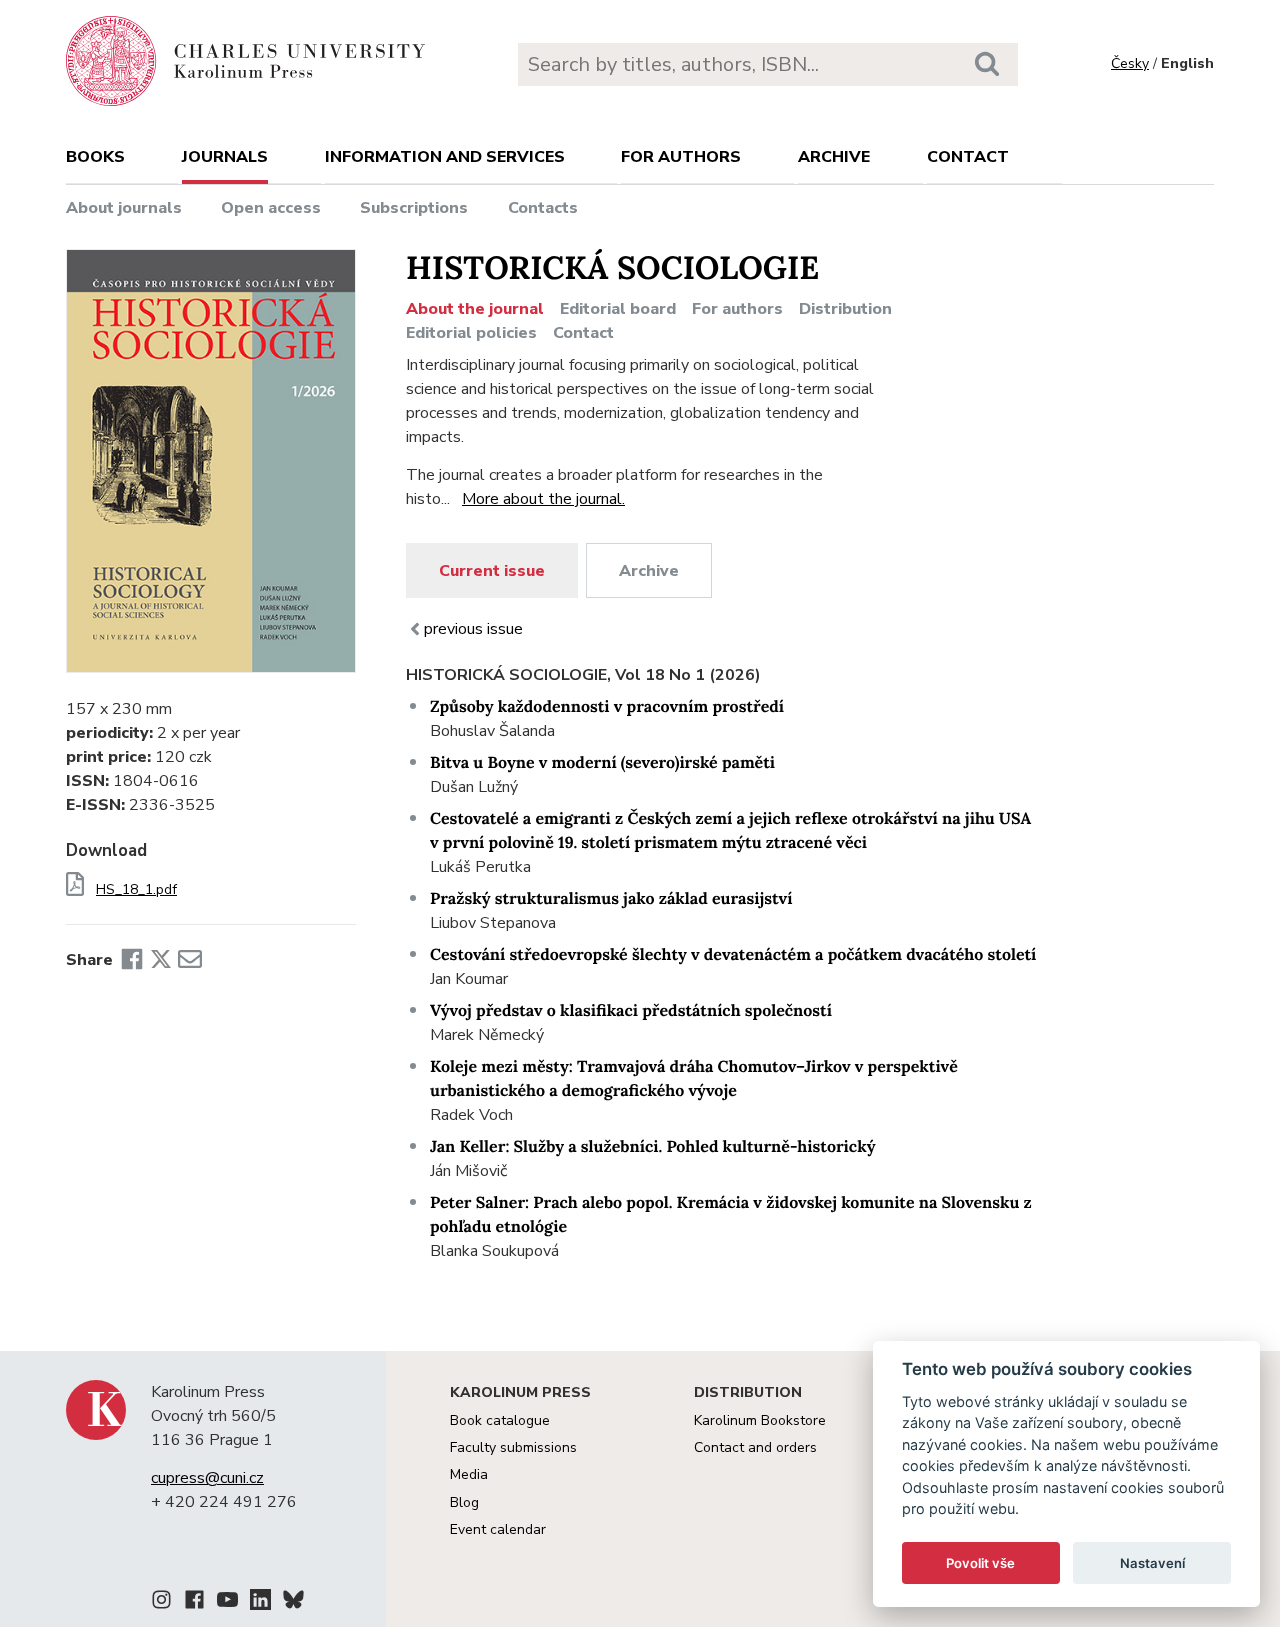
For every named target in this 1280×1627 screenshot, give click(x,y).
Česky (1130, 63)
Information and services (445, 157)
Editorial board (618, 309)
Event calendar (498, 1529)
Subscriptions (414, 208)
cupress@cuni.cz (207, 1478)
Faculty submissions (513, 1447)
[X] (161, 960)
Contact (968, 157)
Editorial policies (471, 333)
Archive (834, 157)
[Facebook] (132, 960)
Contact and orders (755, 1447)
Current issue (492, 571)
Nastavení (1152, 1563)
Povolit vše (980, 1563)
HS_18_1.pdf (136, 890)
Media (469, 1474)
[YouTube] (227, 1603)
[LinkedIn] (260, 1603)
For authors (681, 157)
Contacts (543, 208)
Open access (271, 208)
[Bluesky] (293, 1603)
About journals (124, 208)
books (95, 157)
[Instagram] (161, 1603)
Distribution (845, 309)
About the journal (475, 309)
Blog (464, 1502)
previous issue (473, 629)
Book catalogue (500, 1420)
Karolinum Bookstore (760, 1420)
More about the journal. (543, 499)
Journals (225, 157)
